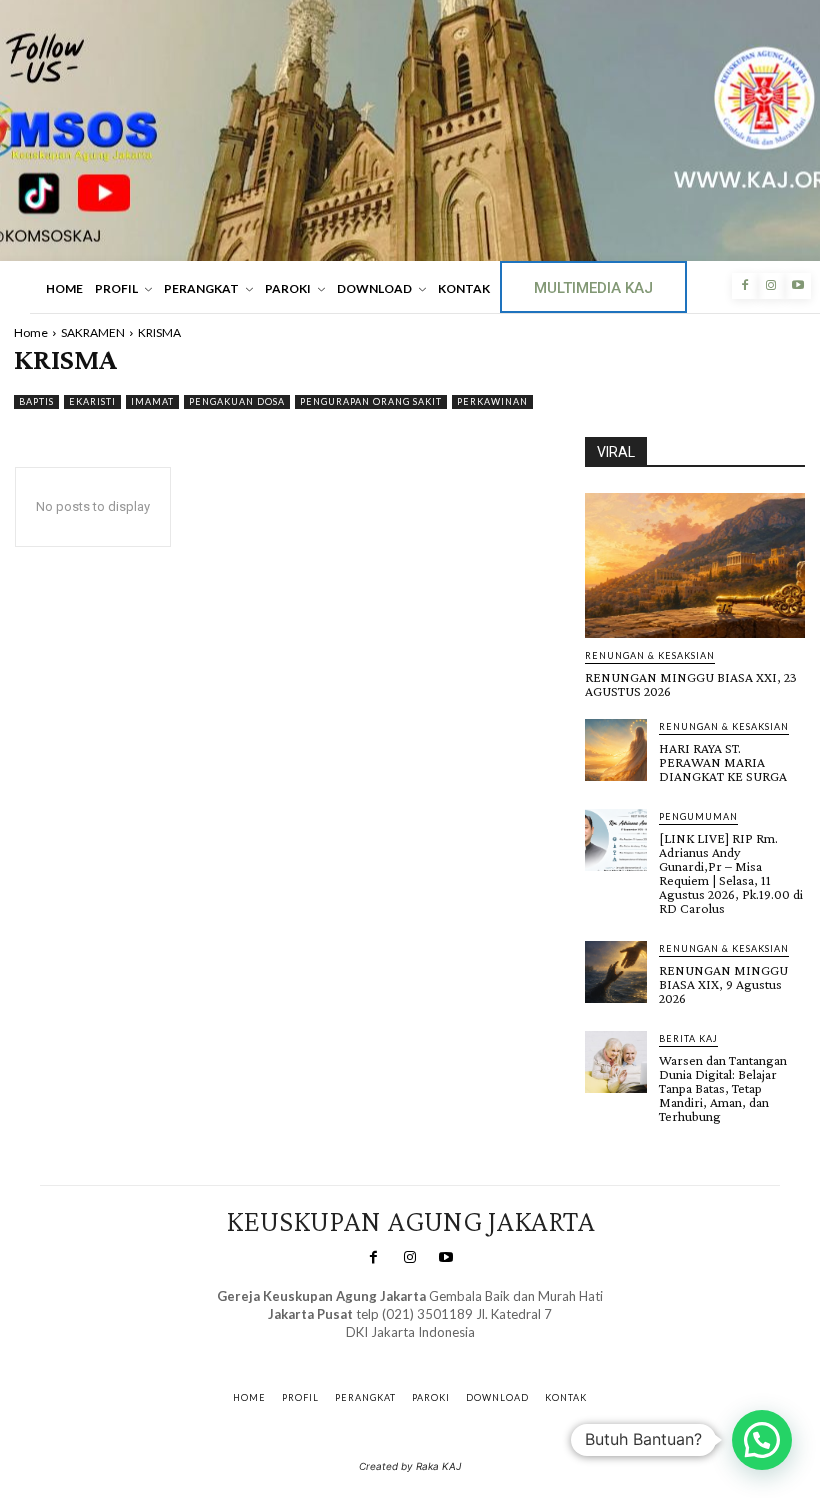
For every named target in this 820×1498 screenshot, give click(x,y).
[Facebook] (745, 286)
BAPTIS (36, 401)
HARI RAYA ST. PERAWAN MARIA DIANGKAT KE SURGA (723, 762)
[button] (762, 1440)
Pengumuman (698, 816)
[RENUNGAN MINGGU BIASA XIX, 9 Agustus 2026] (616, 972)
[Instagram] (771, 286)
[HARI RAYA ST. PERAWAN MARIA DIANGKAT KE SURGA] (616, 750)
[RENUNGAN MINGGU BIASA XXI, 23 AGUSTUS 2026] (695, 565)
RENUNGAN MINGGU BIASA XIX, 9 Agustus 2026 (723, 984)
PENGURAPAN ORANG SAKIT (371, 401)
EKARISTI (92, 401)
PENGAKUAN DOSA (237, 401)
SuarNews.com (379, 1351)
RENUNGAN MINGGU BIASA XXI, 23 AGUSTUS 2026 (691, 684)
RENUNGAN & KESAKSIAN (650, 655)
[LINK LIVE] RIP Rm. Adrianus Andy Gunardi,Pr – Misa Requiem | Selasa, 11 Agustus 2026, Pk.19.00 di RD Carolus (731, 873)
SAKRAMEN (93, 332)
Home (31, 332)
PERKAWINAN (492, 401)
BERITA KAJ (688, 1038)
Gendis (468, 1351)
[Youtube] (798, 286)
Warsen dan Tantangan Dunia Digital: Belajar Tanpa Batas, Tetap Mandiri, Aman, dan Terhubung (723, 1088)
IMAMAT (152, 401)
